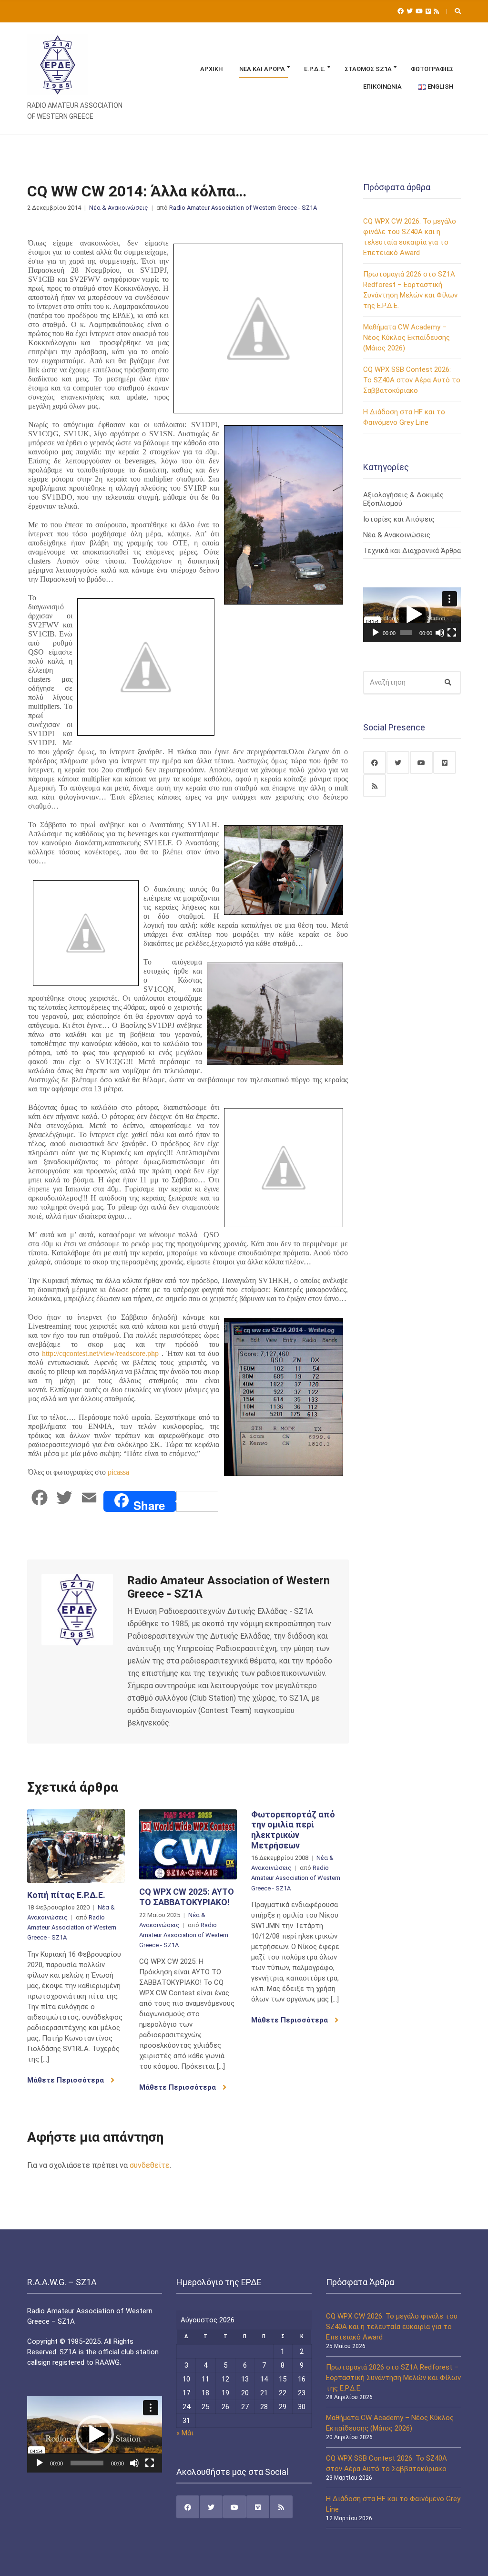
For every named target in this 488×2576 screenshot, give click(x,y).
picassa (118, 1472)
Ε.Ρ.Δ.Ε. (315, 69)
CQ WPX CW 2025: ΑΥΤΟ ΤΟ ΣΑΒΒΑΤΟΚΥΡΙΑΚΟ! (187, 1897)
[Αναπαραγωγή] (376, 633)
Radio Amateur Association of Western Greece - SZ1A (243, 208)
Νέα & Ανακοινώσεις (119, 208)
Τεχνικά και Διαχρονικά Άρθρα (412, 551)
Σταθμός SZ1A (368, 69)
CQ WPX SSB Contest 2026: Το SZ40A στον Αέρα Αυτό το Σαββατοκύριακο (412, 380)
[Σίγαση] (440, 633)
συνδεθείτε (150, 2165)
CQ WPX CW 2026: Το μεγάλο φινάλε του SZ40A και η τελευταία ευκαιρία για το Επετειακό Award (392, 2327)
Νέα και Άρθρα (262, 69)
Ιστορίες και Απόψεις (399, 519)
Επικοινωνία (382, 87)
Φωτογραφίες (432, 69)
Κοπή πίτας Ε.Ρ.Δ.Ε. (66, 1895)
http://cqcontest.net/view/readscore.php (100, 1353)
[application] (412, 615)
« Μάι (185, 2433)
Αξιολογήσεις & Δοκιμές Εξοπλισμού (403, 499)
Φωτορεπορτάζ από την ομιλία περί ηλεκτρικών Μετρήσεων (293, 1830)
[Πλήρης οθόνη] (452, 633)
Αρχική (212, 69)
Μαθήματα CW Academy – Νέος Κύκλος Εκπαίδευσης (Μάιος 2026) (407, 338)
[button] (412, 615)
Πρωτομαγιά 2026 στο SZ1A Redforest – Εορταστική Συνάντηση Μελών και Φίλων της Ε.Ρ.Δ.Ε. (393, 2378)
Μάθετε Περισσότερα (66, 2080)
